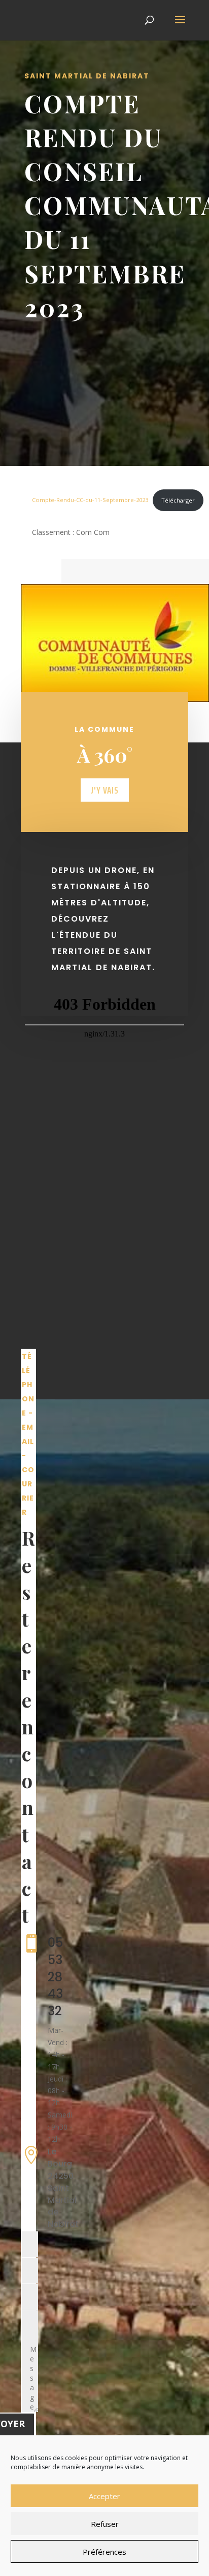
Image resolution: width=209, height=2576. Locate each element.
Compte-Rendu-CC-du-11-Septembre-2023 (90, 500)
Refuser (105, 2524)
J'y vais (105, 790)
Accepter (104, 2496)
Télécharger (178, 500)
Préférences (104, 2552)
